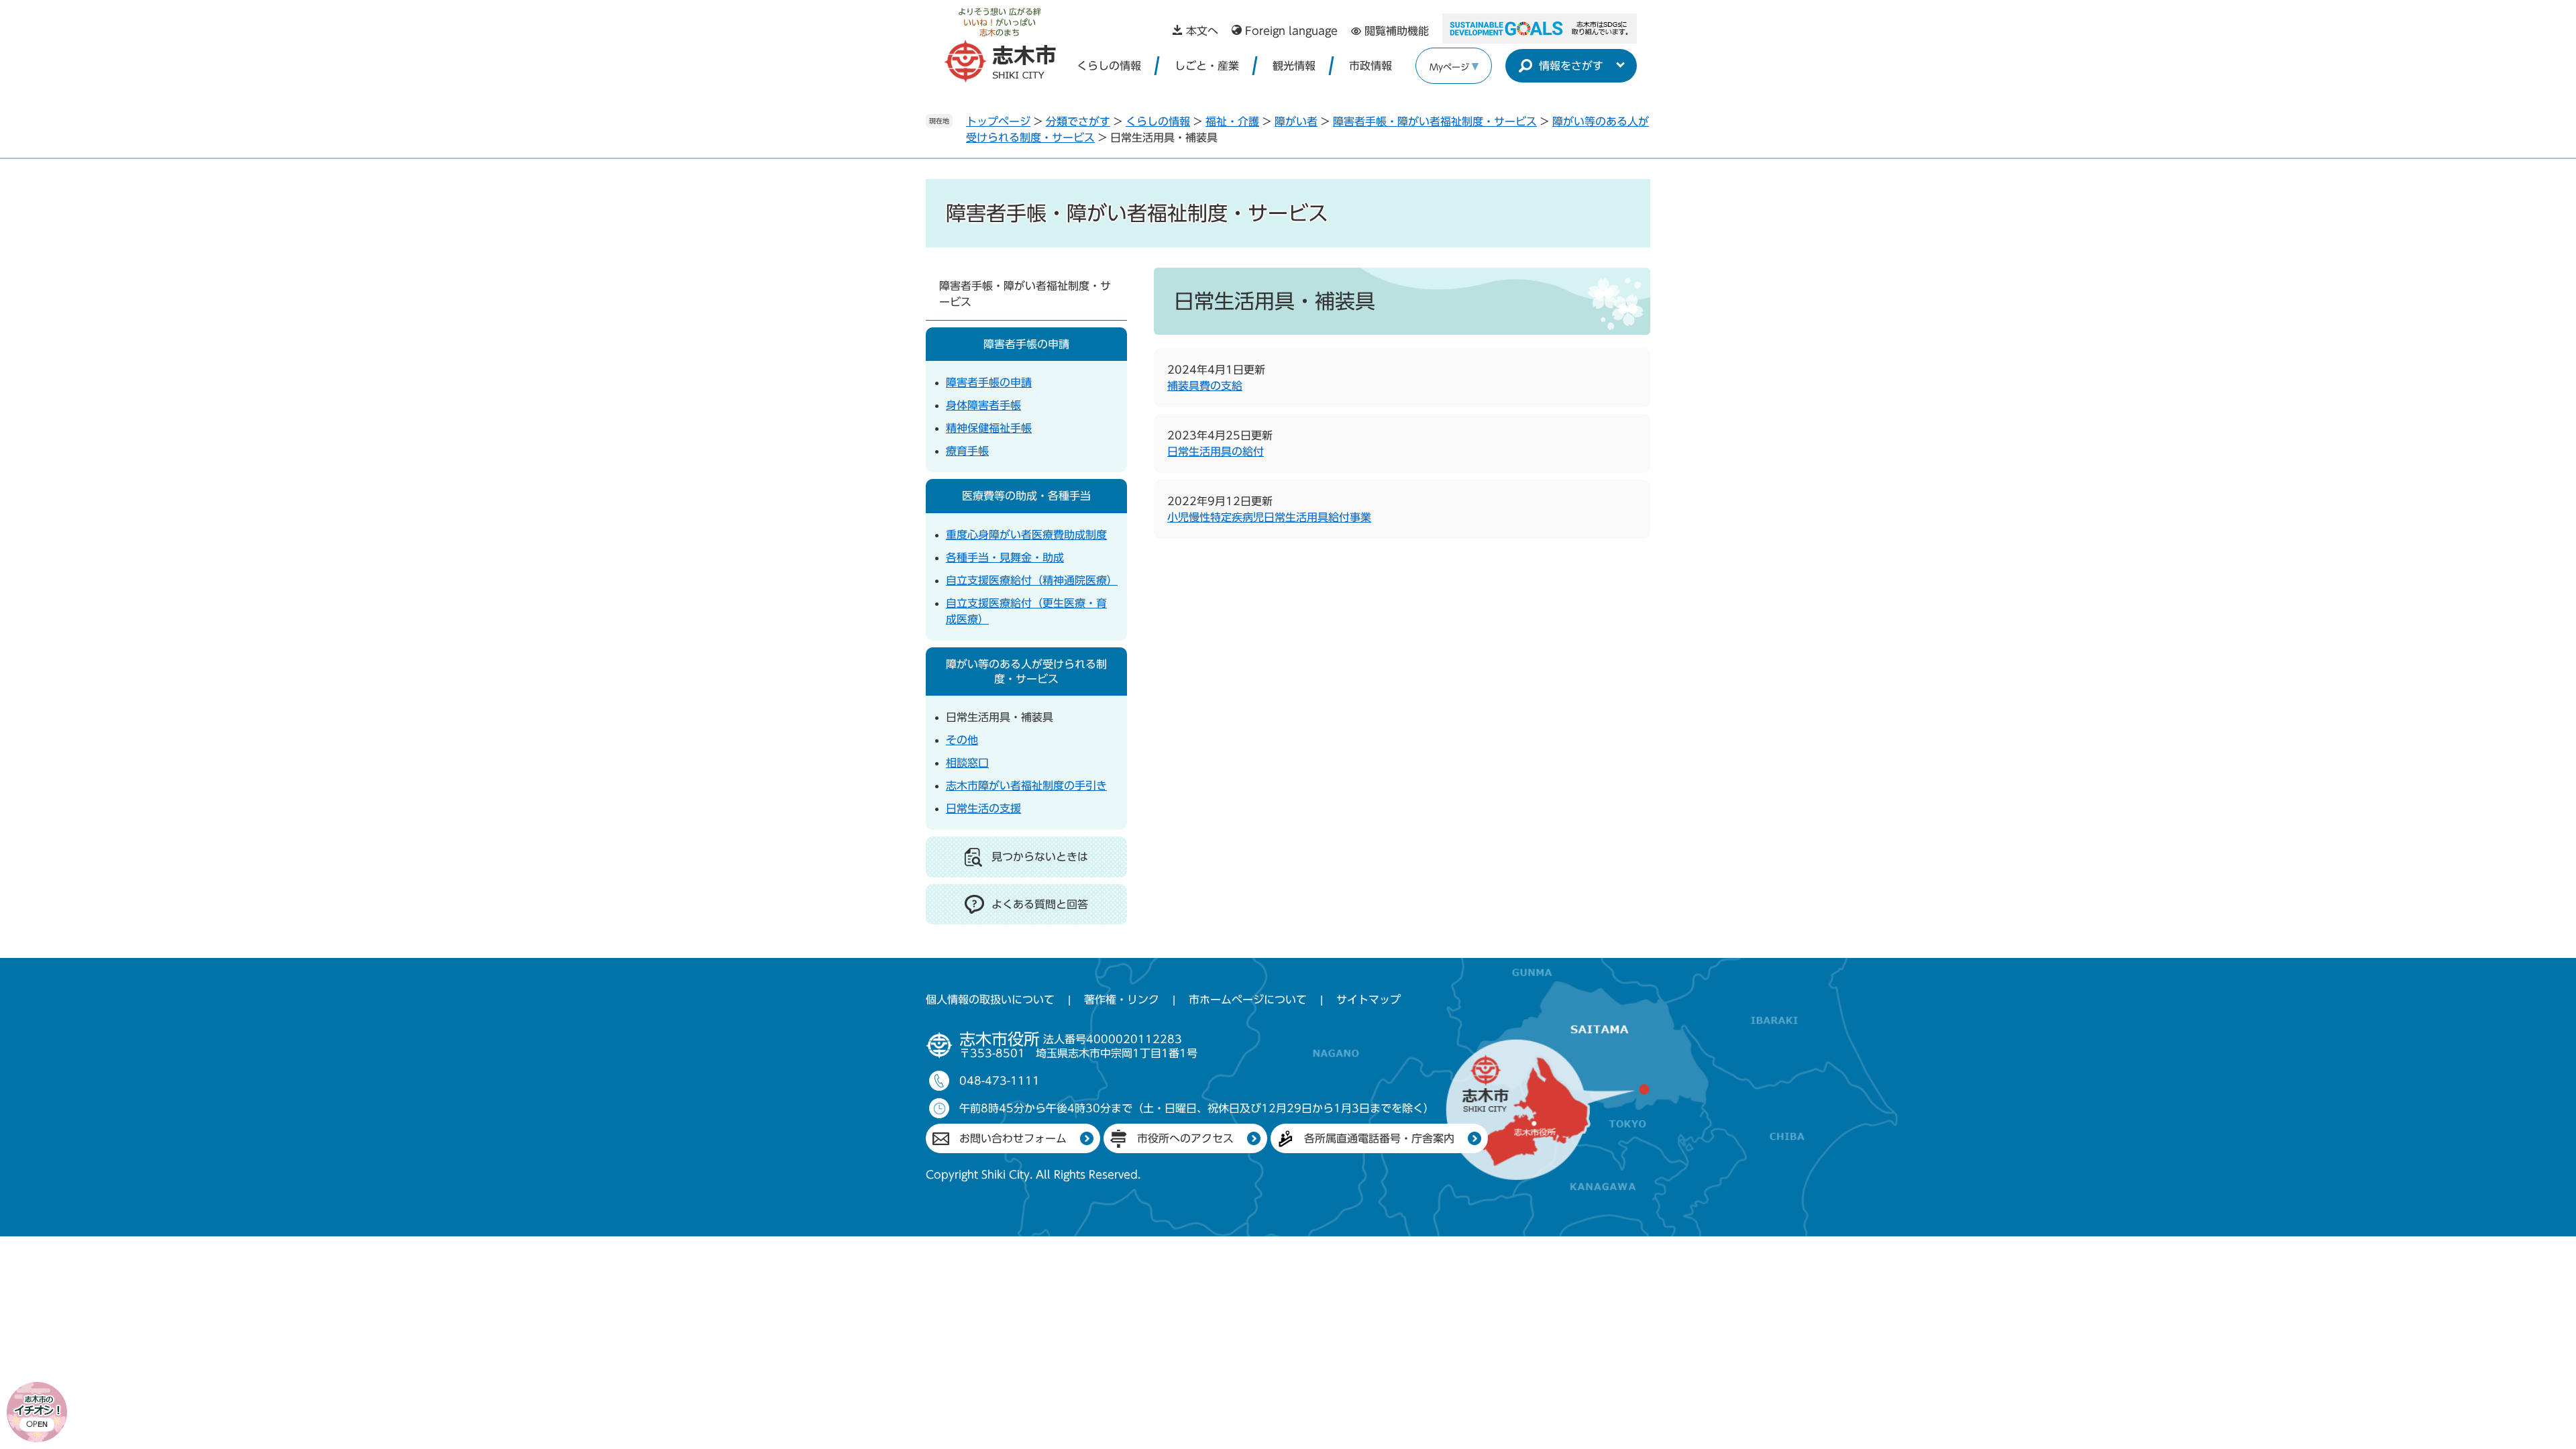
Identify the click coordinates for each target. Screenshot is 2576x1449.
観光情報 (1294, 66)
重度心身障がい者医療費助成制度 (1026, 535)
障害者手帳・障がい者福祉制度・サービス (1435, 121)
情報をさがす (1571, 66)
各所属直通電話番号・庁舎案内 (1379, 1138)
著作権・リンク (1122, 1000)
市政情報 (1371, 66)
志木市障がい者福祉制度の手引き (1026, 786)
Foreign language (1291, 31)
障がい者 (1296, 121)
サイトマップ (1368, 1000)
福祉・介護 (1232, 121)
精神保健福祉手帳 (989, 428)
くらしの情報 (1109, 66)
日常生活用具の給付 (1216, 451)
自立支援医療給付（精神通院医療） (1032, 580)
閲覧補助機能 (1397, 31)
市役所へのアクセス (1185, 1138)
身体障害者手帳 (983, 405)
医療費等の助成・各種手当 (1026, 496)
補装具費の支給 (1205, 386)
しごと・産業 (1207, 66)
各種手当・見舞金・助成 (1005, 557)
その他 (962, 740)
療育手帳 (967, 451)
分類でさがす (1078, 121)
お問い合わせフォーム (1013, 1138)
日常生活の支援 (983, 808)
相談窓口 (967, 763)
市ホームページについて (1248, 1000)
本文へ (1202, 31)
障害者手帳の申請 (1026, 344)
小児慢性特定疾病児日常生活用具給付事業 (1269, 517)
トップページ (998, 121)
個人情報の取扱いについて (990, 1000)
